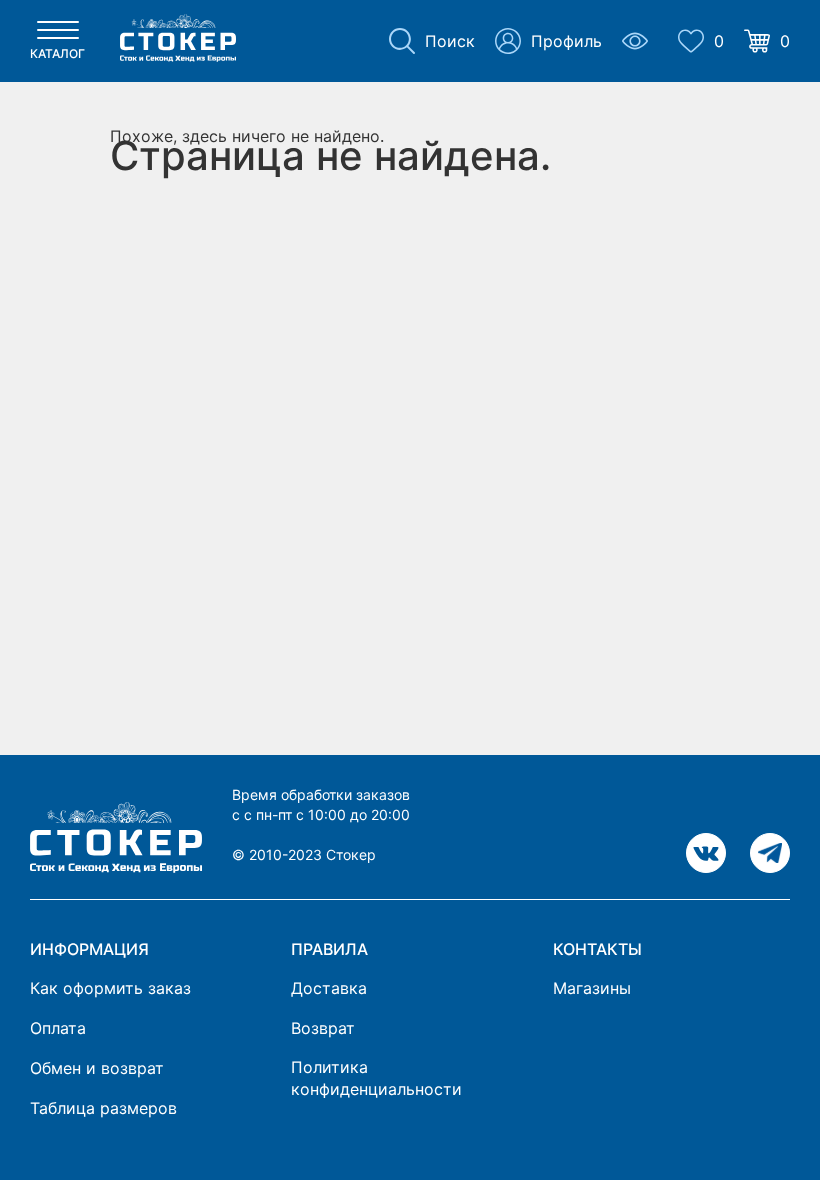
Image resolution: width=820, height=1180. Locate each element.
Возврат (323, 1028)
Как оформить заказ (110, 988)
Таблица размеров (103, 1108)
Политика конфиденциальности (376, 1078)
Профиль (566, 41)
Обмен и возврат (97, 1068)
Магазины (592, 988)
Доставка (329, 988)
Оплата (58, 1028)
